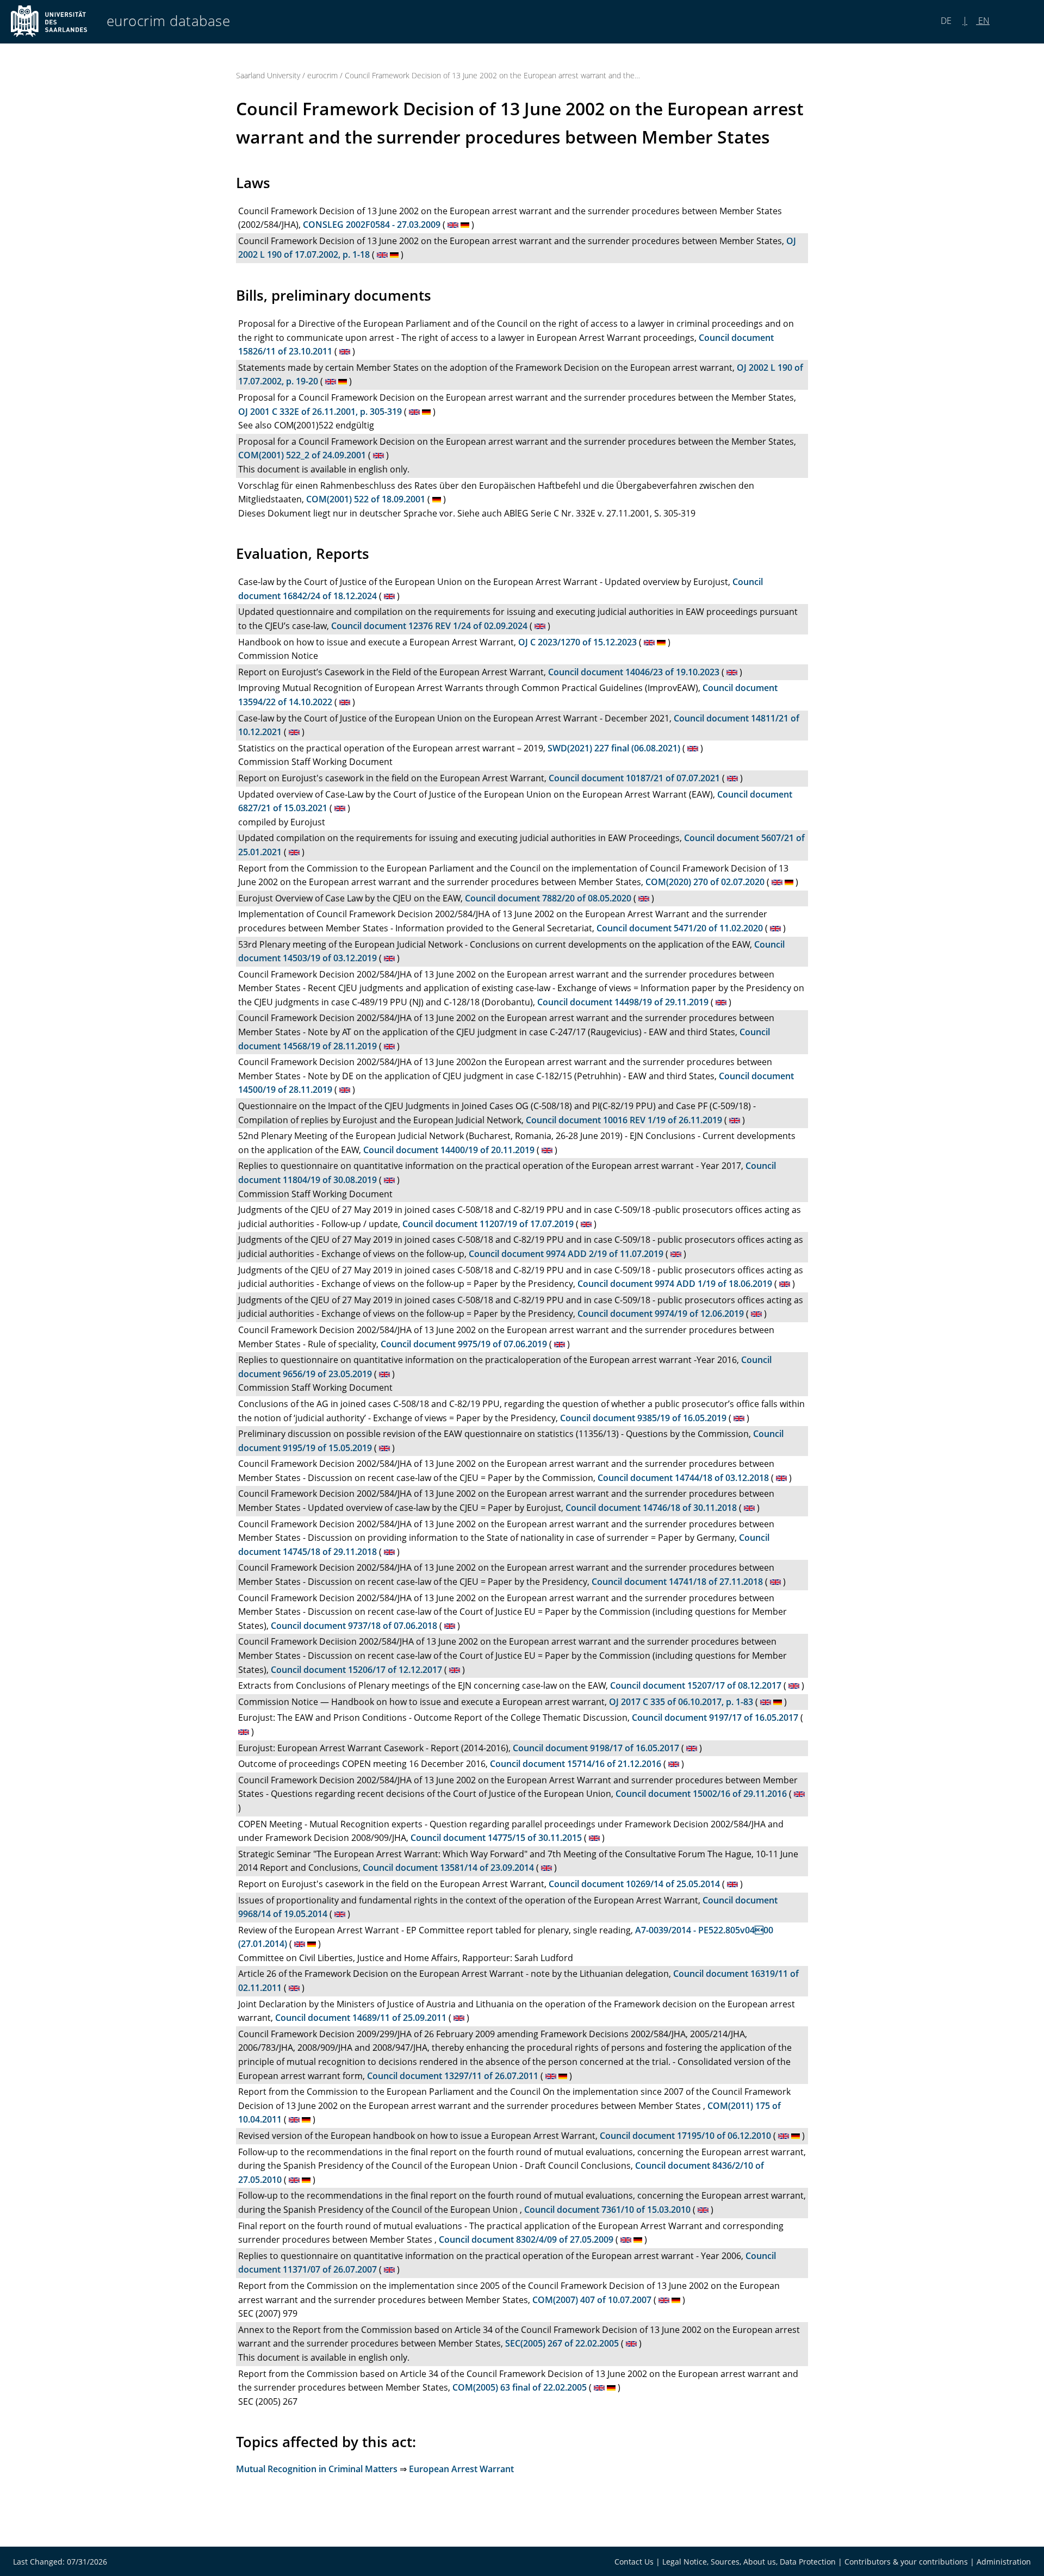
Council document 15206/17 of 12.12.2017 (356, 1670)
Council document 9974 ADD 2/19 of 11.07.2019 (566, 1254)
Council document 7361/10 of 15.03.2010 (607, 2210)
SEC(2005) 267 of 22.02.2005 (562, 2343)
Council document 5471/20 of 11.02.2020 (680, 928)
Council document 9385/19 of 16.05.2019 (643, 1418)
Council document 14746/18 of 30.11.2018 (651, 1508)
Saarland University (268, 75)
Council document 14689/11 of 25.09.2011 (361, 2018)
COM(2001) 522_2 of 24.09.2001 (302, 455)
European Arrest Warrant (461, 2469)
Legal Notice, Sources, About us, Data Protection (749, 2562)
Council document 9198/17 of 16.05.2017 (596, 1748)
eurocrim (322, 75)
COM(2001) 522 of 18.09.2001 (366, 499)
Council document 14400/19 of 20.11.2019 (449, 1150)
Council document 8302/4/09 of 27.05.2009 (526, 2239)
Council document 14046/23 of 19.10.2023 (634, 672)
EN (983, 21)
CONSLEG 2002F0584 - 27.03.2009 (372, 225)
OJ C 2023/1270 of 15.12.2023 (577, 642)
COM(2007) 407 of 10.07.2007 (592, 2300)
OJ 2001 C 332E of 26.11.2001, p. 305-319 (320, 412)
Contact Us (634, 2562)
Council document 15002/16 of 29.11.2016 (701, 1794)
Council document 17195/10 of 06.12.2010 (685, 2136)
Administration (1004, 2562)
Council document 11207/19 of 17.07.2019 (488, 1224)
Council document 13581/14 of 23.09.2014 (448, 1868)
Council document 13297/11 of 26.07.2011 (453, 2076)
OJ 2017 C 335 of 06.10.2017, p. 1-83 (681, 1702)
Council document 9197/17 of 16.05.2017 (715, 1718)
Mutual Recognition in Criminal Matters (317, 2469)
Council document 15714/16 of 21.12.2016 (576, 1764)
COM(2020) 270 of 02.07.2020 (705, 882)
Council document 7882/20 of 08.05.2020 (548, 898)
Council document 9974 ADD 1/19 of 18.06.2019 (675, 1284)
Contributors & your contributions (906, 2562)
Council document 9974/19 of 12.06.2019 (661, 1314)
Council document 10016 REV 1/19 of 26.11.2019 (624, 1120)
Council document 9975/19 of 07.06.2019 (464, 1344)
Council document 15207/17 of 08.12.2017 (696, 1685)
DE (947, 21)
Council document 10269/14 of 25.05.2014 (634, 1884)
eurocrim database (169, 21)
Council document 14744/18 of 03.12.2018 (683, 1478)
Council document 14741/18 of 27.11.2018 (677, 1582)
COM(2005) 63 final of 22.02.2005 (520, 2387)
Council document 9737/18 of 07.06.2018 (354, 1626)
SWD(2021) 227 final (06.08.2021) (614, 748)
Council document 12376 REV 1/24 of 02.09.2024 (429, 626)
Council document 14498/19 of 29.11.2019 (623, 1002)
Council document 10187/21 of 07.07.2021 (634, 778)
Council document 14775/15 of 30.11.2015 (496, 1838)
